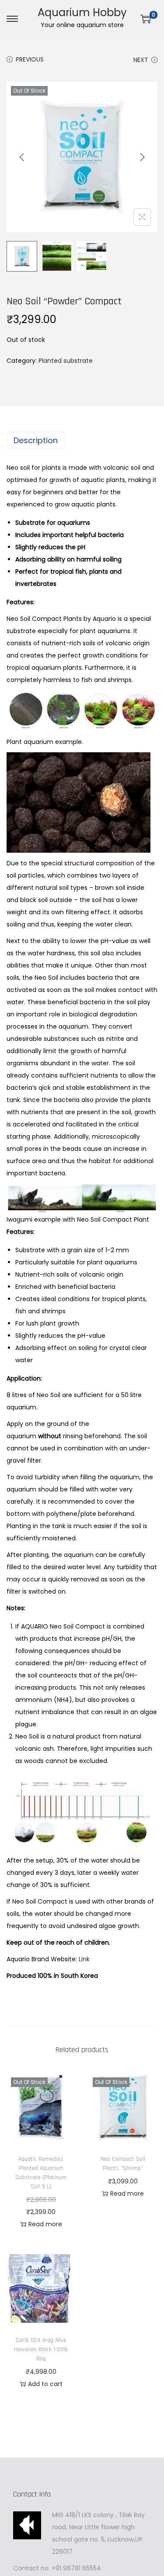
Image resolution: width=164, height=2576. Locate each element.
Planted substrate (66, 361)
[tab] (82, 441)
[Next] (142, 157)
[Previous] (22, 157)
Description (36, 440)
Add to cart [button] (45, 2384)
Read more (45, 2224)
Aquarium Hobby (82, 12)
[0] (146, 19)
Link (84, 1959)
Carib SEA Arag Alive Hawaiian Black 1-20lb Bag (41, 2349)
